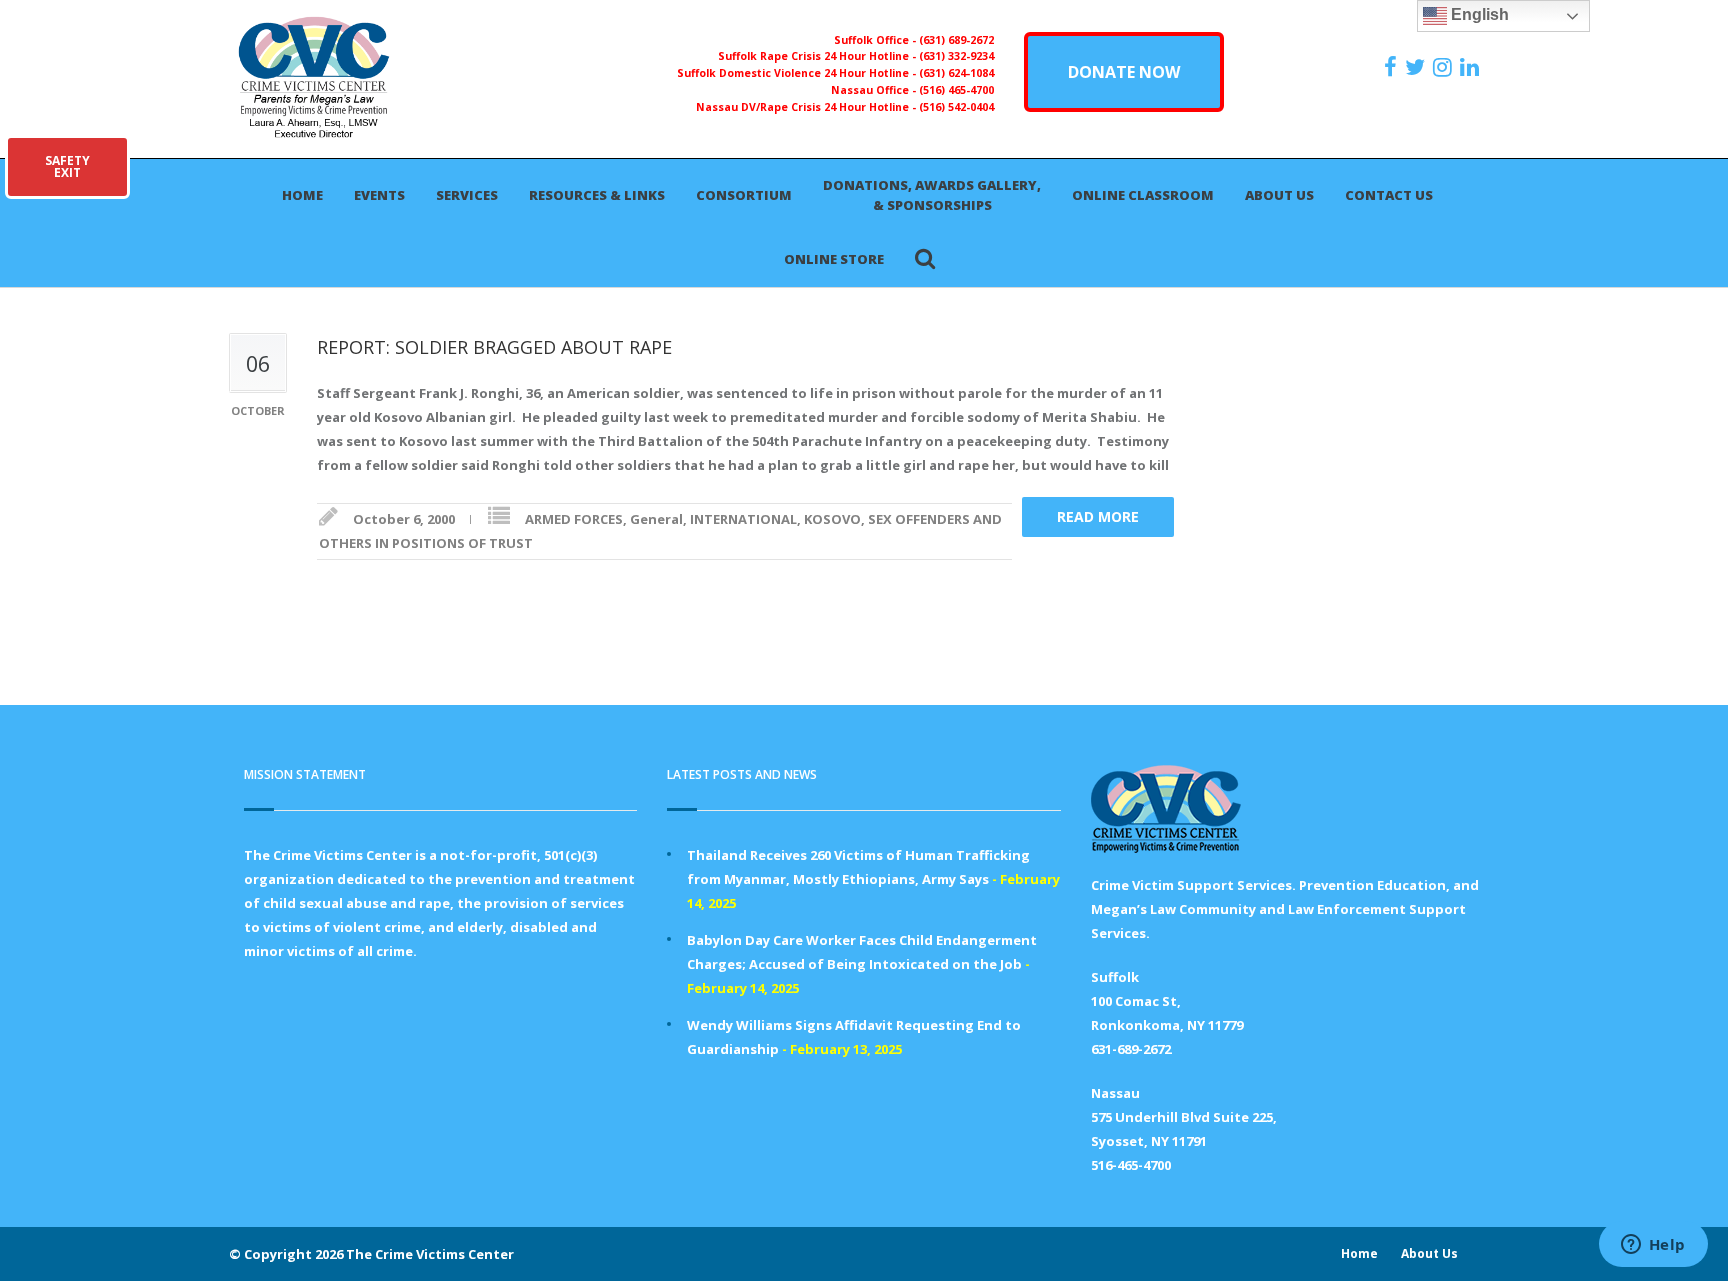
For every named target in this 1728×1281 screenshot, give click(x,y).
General (656, 519)
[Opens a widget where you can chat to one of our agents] (1653, 1246)
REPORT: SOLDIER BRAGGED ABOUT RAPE (494, 347)
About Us (1279, 195)
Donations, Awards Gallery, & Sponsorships (932, 195)
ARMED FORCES (574, 519)
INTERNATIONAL (743, 519)
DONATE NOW (1124, 72)
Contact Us (1389, 195)
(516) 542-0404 (956, 107)
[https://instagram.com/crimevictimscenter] (1445, 67)
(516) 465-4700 (956, 90)
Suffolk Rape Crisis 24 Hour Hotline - (818, 56)
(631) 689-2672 (956, 40)
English (1478, 14)
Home (302, 195)
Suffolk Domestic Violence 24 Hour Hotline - (798, 73)
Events (379, 195)
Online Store (834, 259)
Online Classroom (1143, 195)
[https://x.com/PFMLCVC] (1417, 67)
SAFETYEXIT (67, 166)
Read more (1098, 516)
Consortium (744, 195)
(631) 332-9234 (956, 56)
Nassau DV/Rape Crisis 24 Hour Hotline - (807, 107)
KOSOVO (832, 519)
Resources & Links (597, 195)
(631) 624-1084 (956, 73)
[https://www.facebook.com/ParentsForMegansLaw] (1393, 67)
